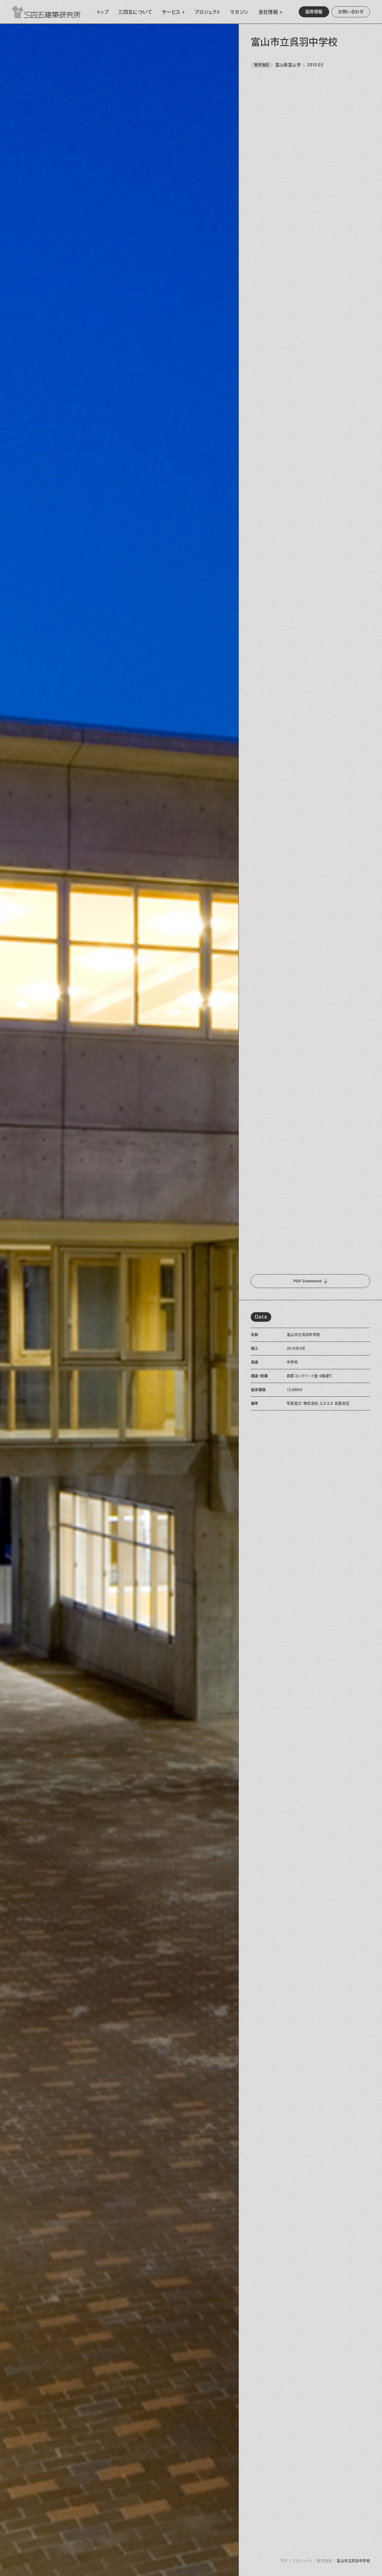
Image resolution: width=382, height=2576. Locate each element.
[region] (310, 1300)
